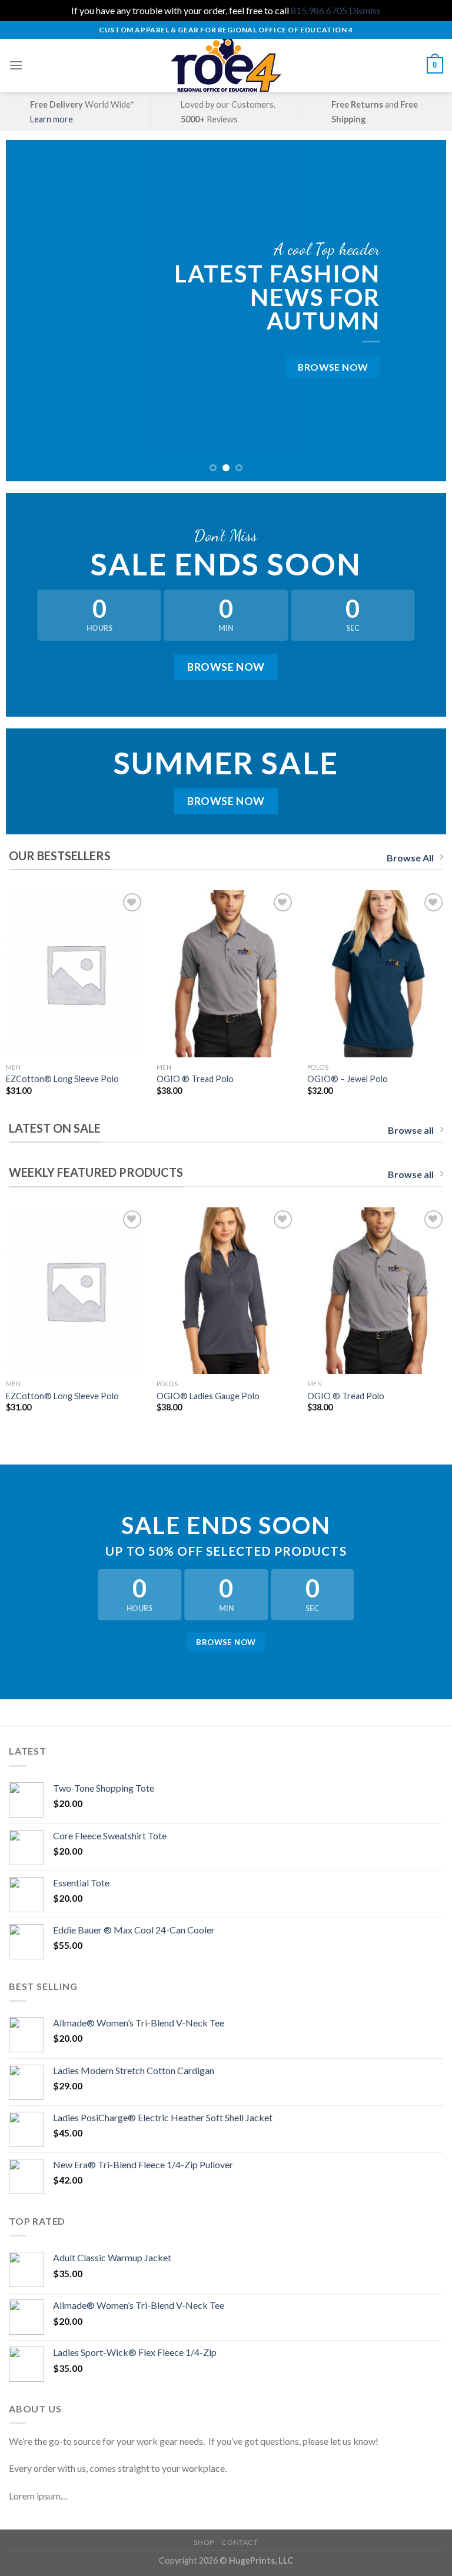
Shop (204, 2542)
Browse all (411, 1130)
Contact (240, 2542)
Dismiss (365, 10)
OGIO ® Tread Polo (195, 1079)
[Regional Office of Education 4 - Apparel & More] (226, 65)
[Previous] (29, 311)
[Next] (423, 311)
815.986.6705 (319, 10)
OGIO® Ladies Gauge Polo (208, 1396)
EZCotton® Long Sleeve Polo (62, 1079)
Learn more (51, 119)
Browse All (410, 858)
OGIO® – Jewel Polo (348, 1079)
